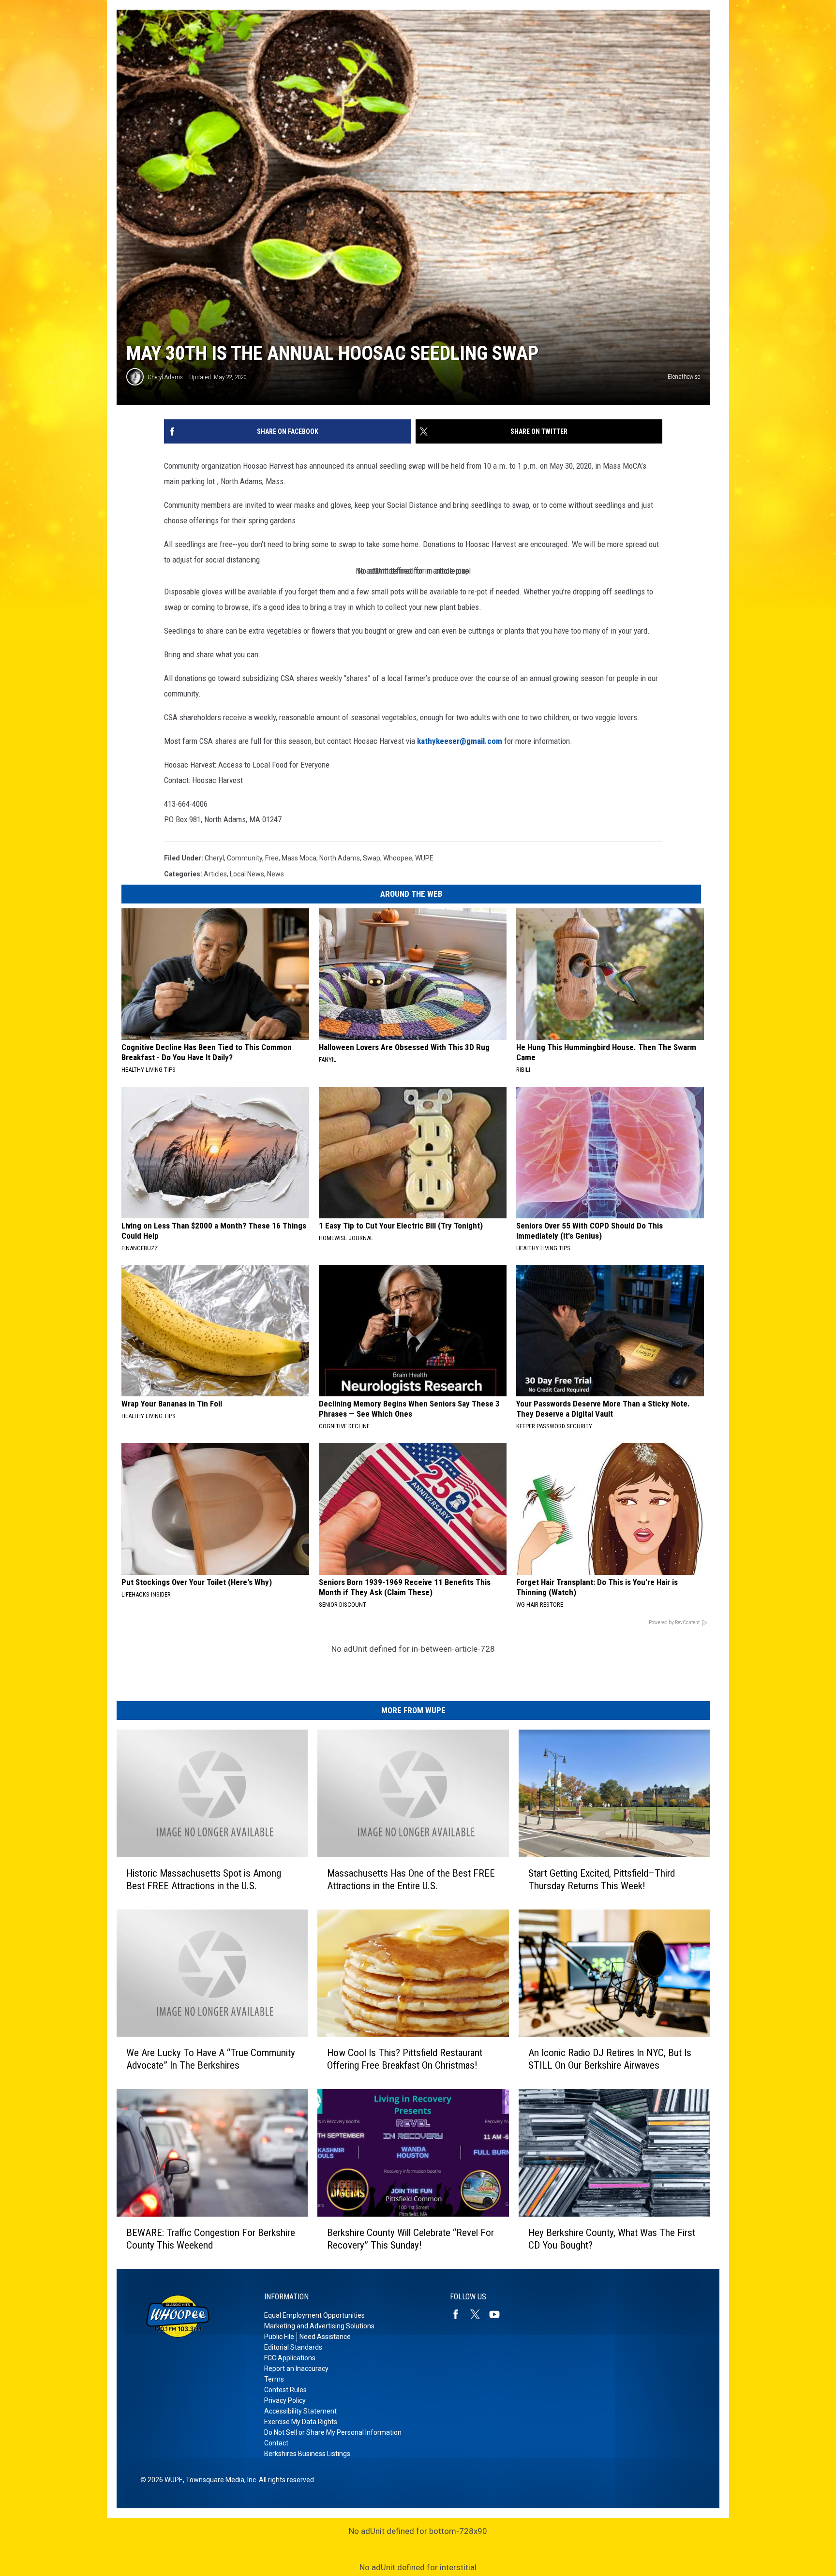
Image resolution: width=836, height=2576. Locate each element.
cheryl (214, 858)
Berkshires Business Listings (307, 2454)
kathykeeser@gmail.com (460, 741)
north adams (340, 858)
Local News (247, 874)
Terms (274, 2379)
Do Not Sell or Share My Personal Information (333, 2432)
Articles (215, 874)
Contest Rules (285, 2390)
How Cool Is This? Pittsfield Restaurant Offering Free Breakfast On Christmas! (405, 2059)
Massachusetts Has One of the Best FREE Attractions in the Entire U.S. (411, 1880)
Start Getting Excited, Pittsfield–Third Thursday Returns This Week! (602, 1880)
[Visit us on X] (479, 2314)
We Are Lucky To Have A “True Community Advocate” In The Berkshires (211, 2059)
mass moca (299, 858)
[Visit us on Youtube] (498, 2314)
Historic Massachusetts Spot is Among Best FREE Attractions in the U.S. (204, 1880)
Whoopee (398, 858)
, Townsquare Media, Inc (219, 2480)
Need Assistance (325, 2337)
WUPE (424, 858)
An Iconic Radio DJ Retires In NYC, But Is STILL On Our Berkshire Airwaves (610, 2059)
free (272, 858)
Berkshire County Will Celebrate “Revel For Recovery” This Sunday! (411, 2239)
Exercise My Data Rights (301, 2422)
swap (372, 858)
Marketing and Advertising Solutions (319, 2326)
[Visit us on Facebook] (460, 2314)
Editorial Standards (293, 2347)
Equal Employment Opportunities (314, 2315)
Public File (279, 2337)
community (245, 858)
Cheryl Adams (165, 377)
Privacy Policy (285, 2400)
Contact (276, 2443)
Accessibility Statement (300, 2411)
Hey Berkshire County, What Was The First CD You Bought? (612, 2239)
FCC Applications (290, 2358)
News (276, 874)
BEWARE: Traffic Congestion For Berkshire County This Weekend (211, 2239)
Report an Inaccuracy (296, 2369)
